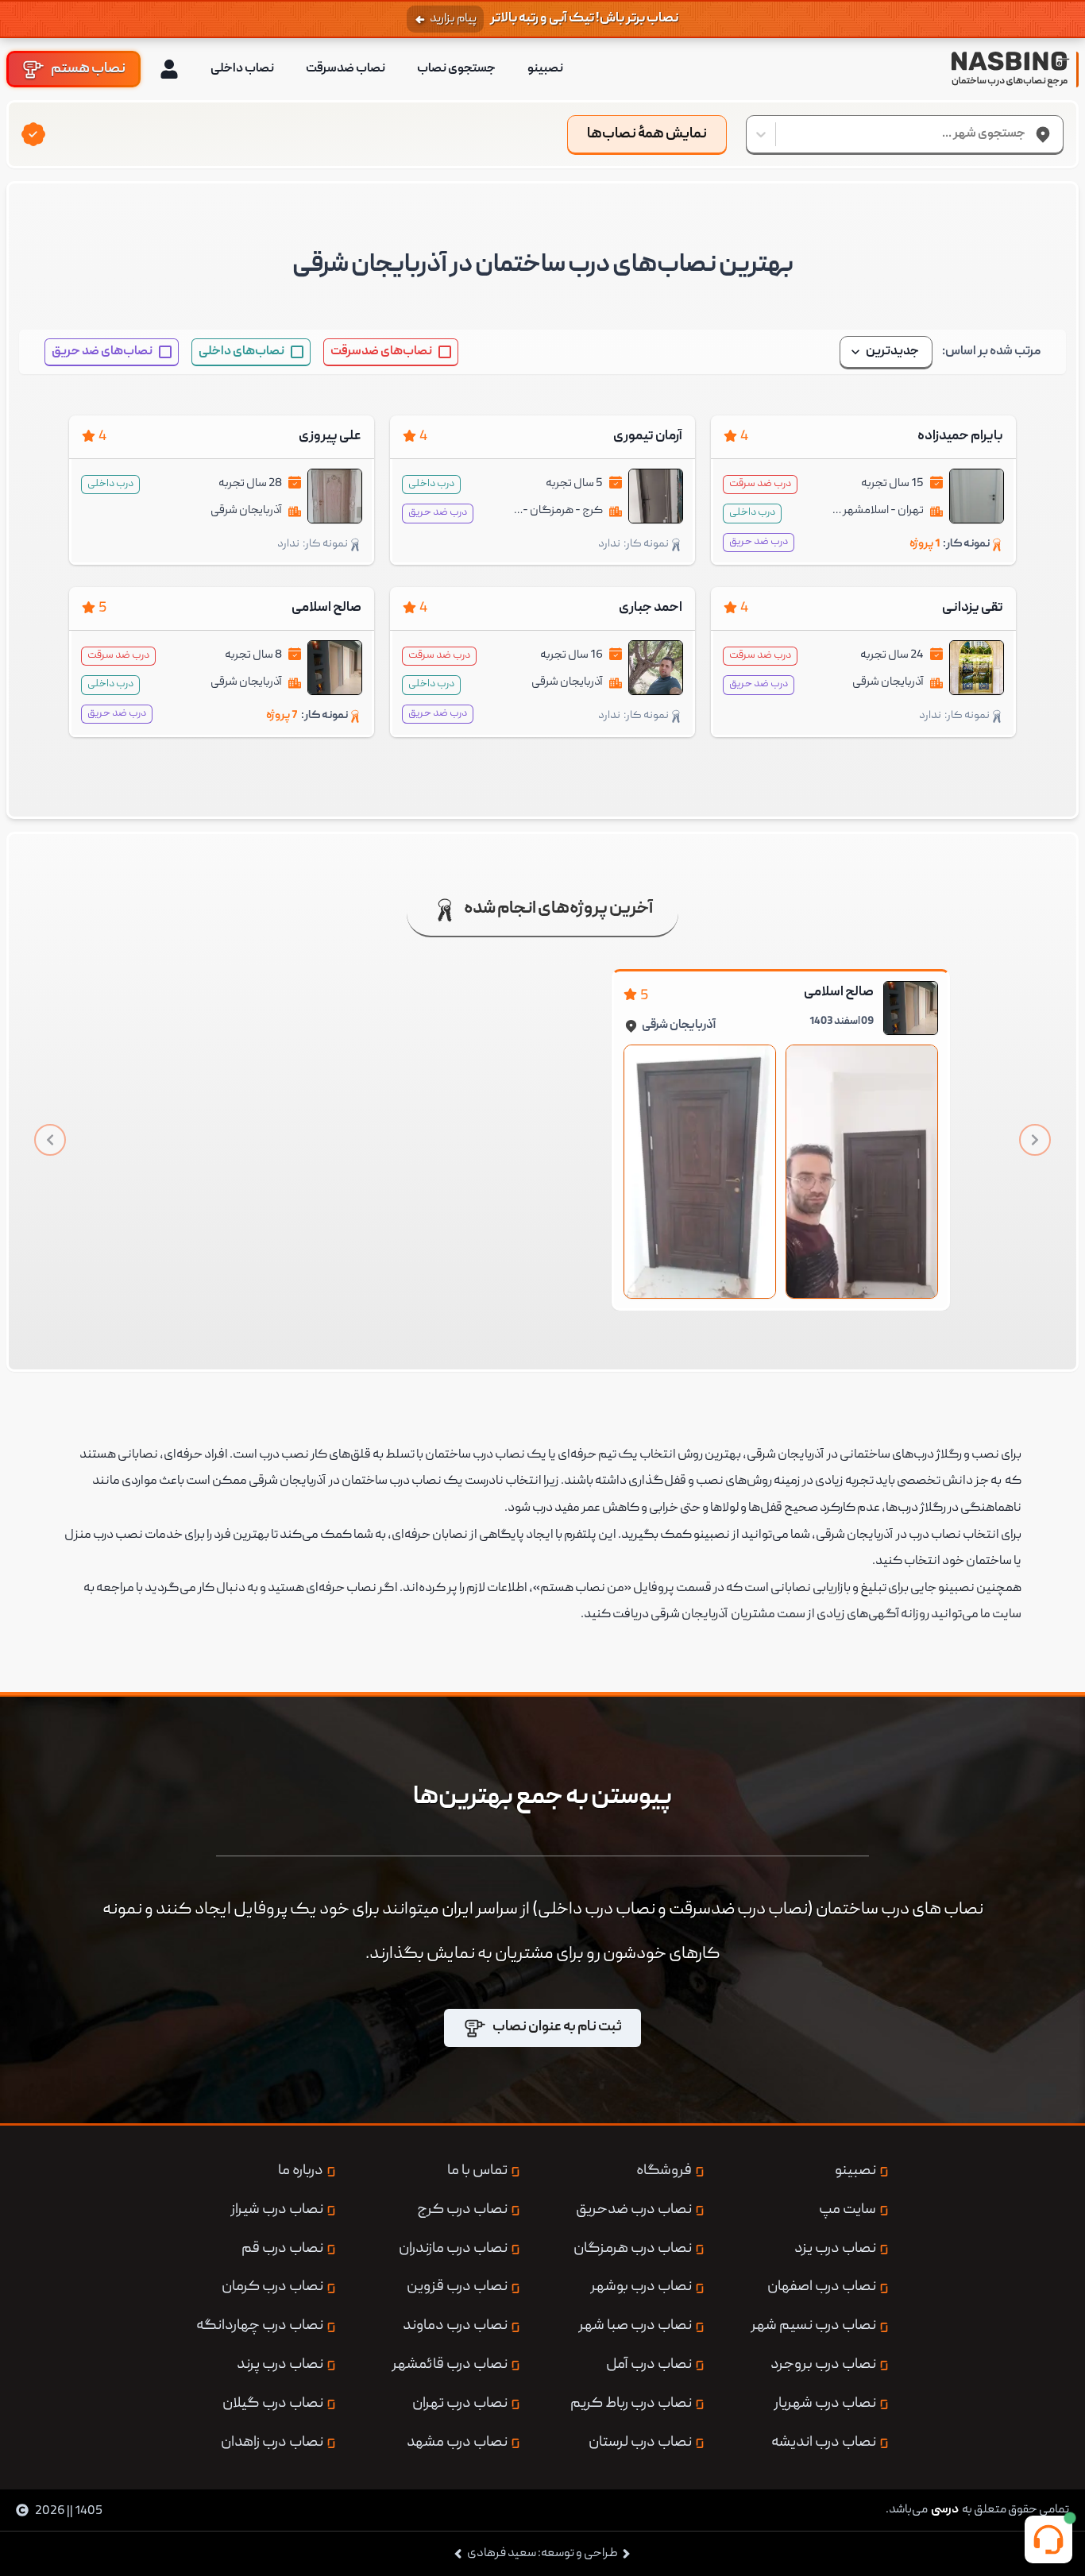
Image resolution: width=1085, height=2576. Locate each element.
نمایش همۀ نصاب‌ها (647, 135)
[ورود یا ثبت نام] (169, 69)
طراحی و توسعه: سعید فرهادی (542, 2554)
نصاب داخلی (242, 69)
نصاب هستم (88, 69)
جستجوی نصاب (456, 69)
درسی (945, 2510)
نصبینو (545, 69)
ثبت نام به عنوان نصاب (557, 2028)
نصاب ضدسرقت (346, 69)
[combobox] (1025, 134)
